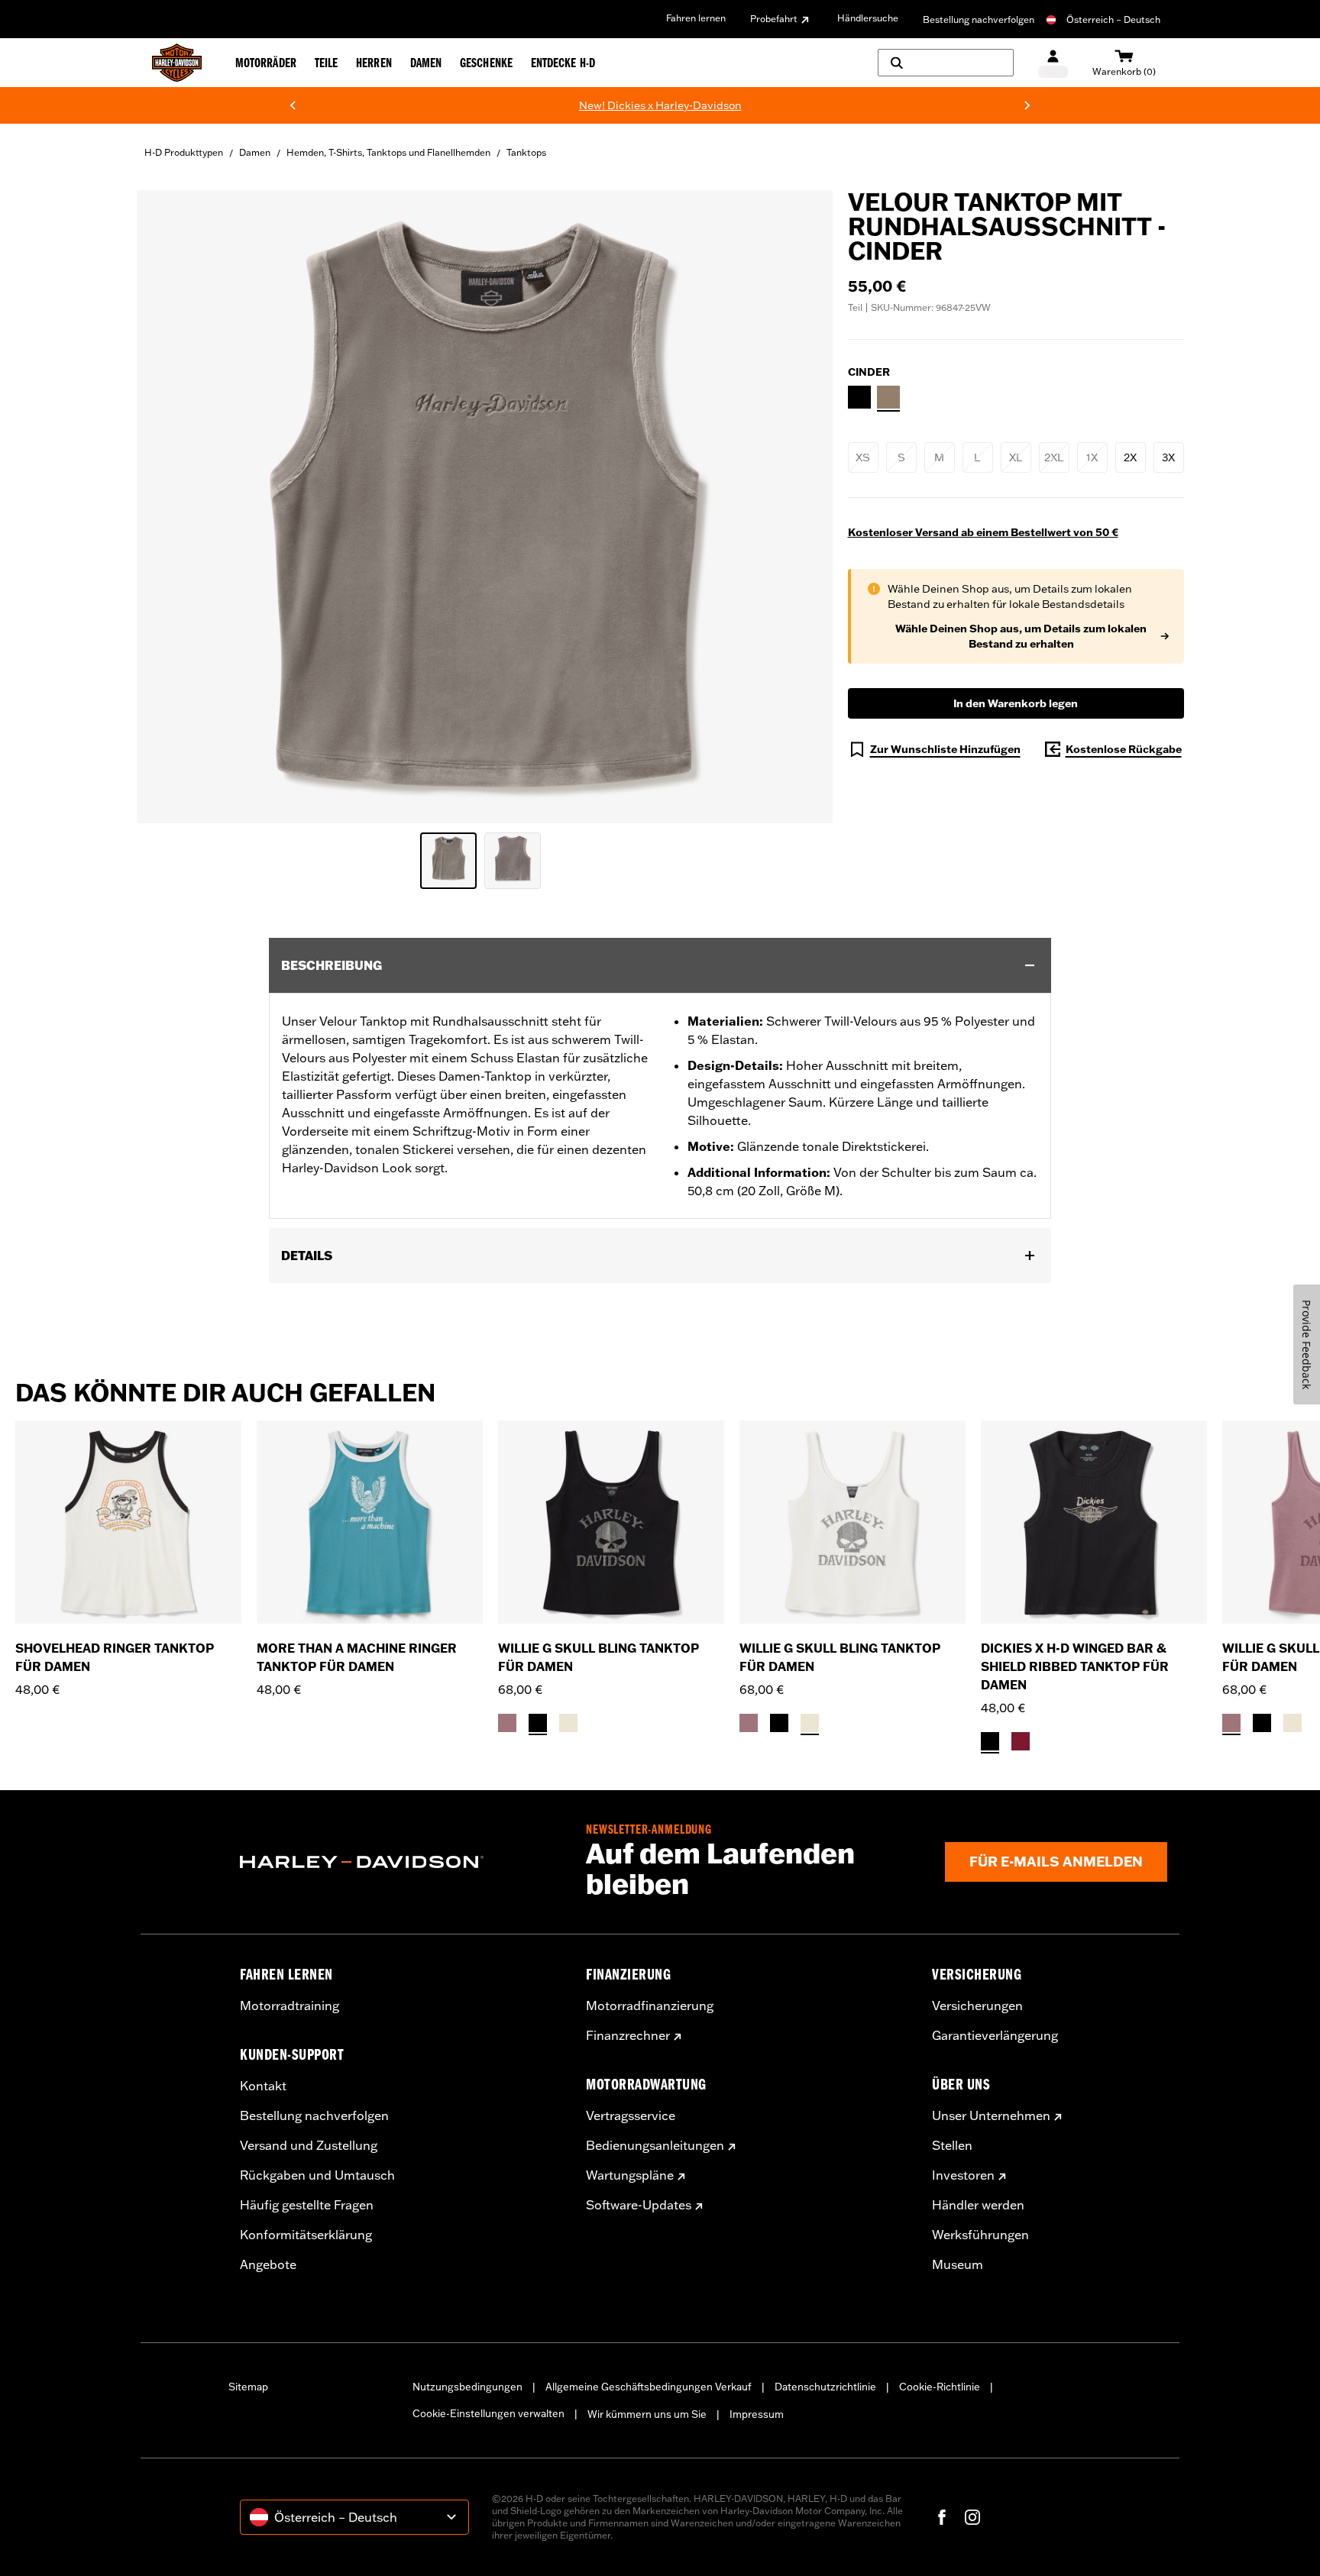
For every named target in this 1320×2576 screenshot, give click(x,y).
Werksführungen (980, 2235)
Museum (958, 2264)
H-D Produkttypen (184, 152)
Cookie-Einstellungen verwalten (489, 2413)
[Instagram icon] (972, 2517)
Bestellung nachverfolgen (979, 19)
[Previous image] (167, 507)
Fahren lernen (696, 18)
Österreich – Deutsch (1113, 19)
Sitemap (248, 2387)
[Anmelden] (1053, 63)
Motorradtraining (290, 2006)
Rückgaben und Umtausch (317, 2175)
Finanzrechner (628, 2035)
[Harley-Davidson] (401, 1862)
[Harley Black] (859, 397)
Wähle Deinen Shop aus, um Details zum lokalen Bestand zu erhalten (1021, 636)
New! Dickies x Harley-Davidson (364, 105)
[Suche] (946, 63)
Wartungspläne (630, 2175)
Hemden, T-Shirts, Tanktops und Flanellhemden (388, 152)
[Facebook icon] (942, 2517)
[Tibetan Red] (1021, 1741)
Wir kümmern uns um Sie (647, 2414)
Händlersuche (868, 18)
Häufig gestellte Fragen (307, 2205)
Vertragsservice (631, 2115)
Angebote (268, 2264)
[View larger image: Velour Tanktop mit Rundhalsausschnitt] (485, 504)
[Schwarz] (990, 1741)
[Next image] (802, 507)
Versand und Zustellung (309, 2145)
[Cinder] (888, 397)
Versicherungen (977, 2006)
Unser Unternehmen (991, 2115)
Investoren (963, 2175)
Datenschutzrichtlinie (825, 2387)
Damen (255, 152)
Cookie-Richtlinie (940, 2387)
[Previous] (293, 105)
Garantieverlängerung (995, 2035)
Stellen (952, 2145)
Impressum (757, 2414)
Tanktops (526, 152)
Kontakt (263, 2086)
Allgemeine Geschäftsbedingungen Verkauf (649, 2387)
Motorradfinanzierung (650, 2006)
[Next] (1027, 105)
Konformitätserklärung (306, 2235)
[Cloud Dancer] (568, 1723)
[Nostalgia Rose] (507, 1723)
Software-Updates (639, 2205)
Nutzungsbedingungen (467, 2387)
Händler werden (978, 2205)
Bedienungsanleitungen (655, 2145)
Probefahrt (774, 19)
